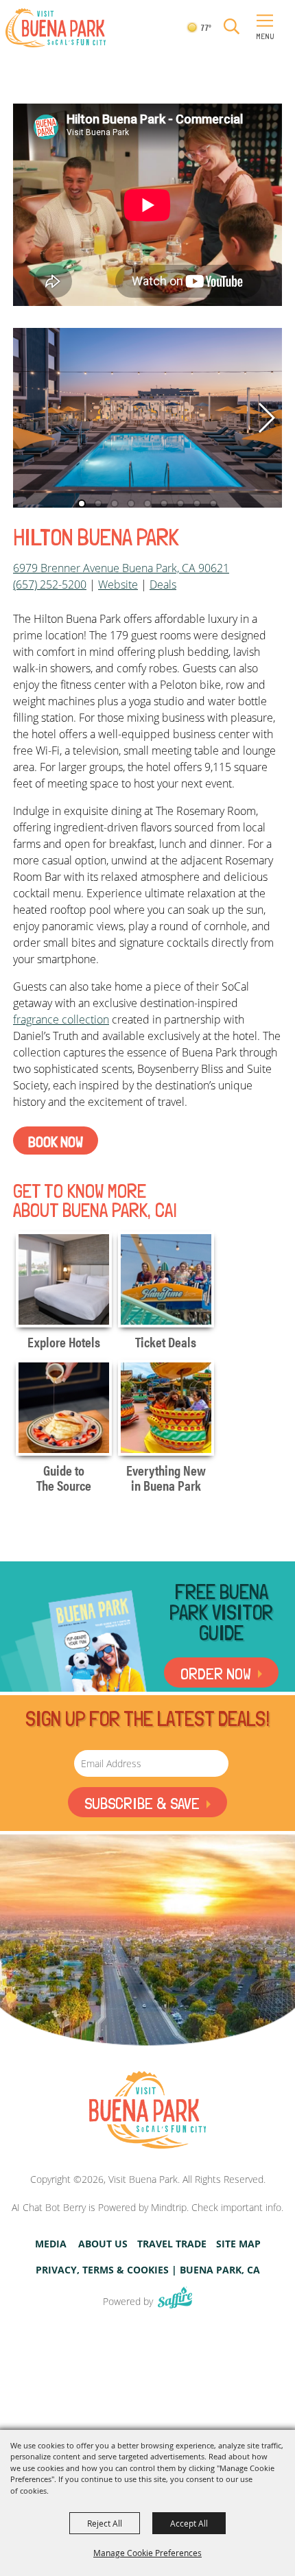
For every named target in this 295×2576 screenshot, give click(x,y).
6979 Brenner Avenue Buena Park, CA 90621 (121, 568)
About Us (103, 2244)
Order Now (216, 1674)
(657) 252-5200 (50, 584)
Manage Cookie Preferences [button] (147, 2553)
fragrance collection (61, 1019)
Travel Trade (172, 2244)
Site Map (238, 2244)
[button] (232, 27)
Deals (163, 584)
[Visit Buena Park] (56, 28)
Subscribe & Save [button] (142, 1803)
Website (118, 584)
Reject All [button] (105, 2523)
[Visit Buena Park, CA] (147, 2111)
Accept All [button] (189, 2523)
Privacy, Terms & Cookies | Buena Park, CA (148, 2270)
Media (51, 2244)
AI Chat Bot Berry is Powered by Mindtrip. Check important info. (147, 2207)
